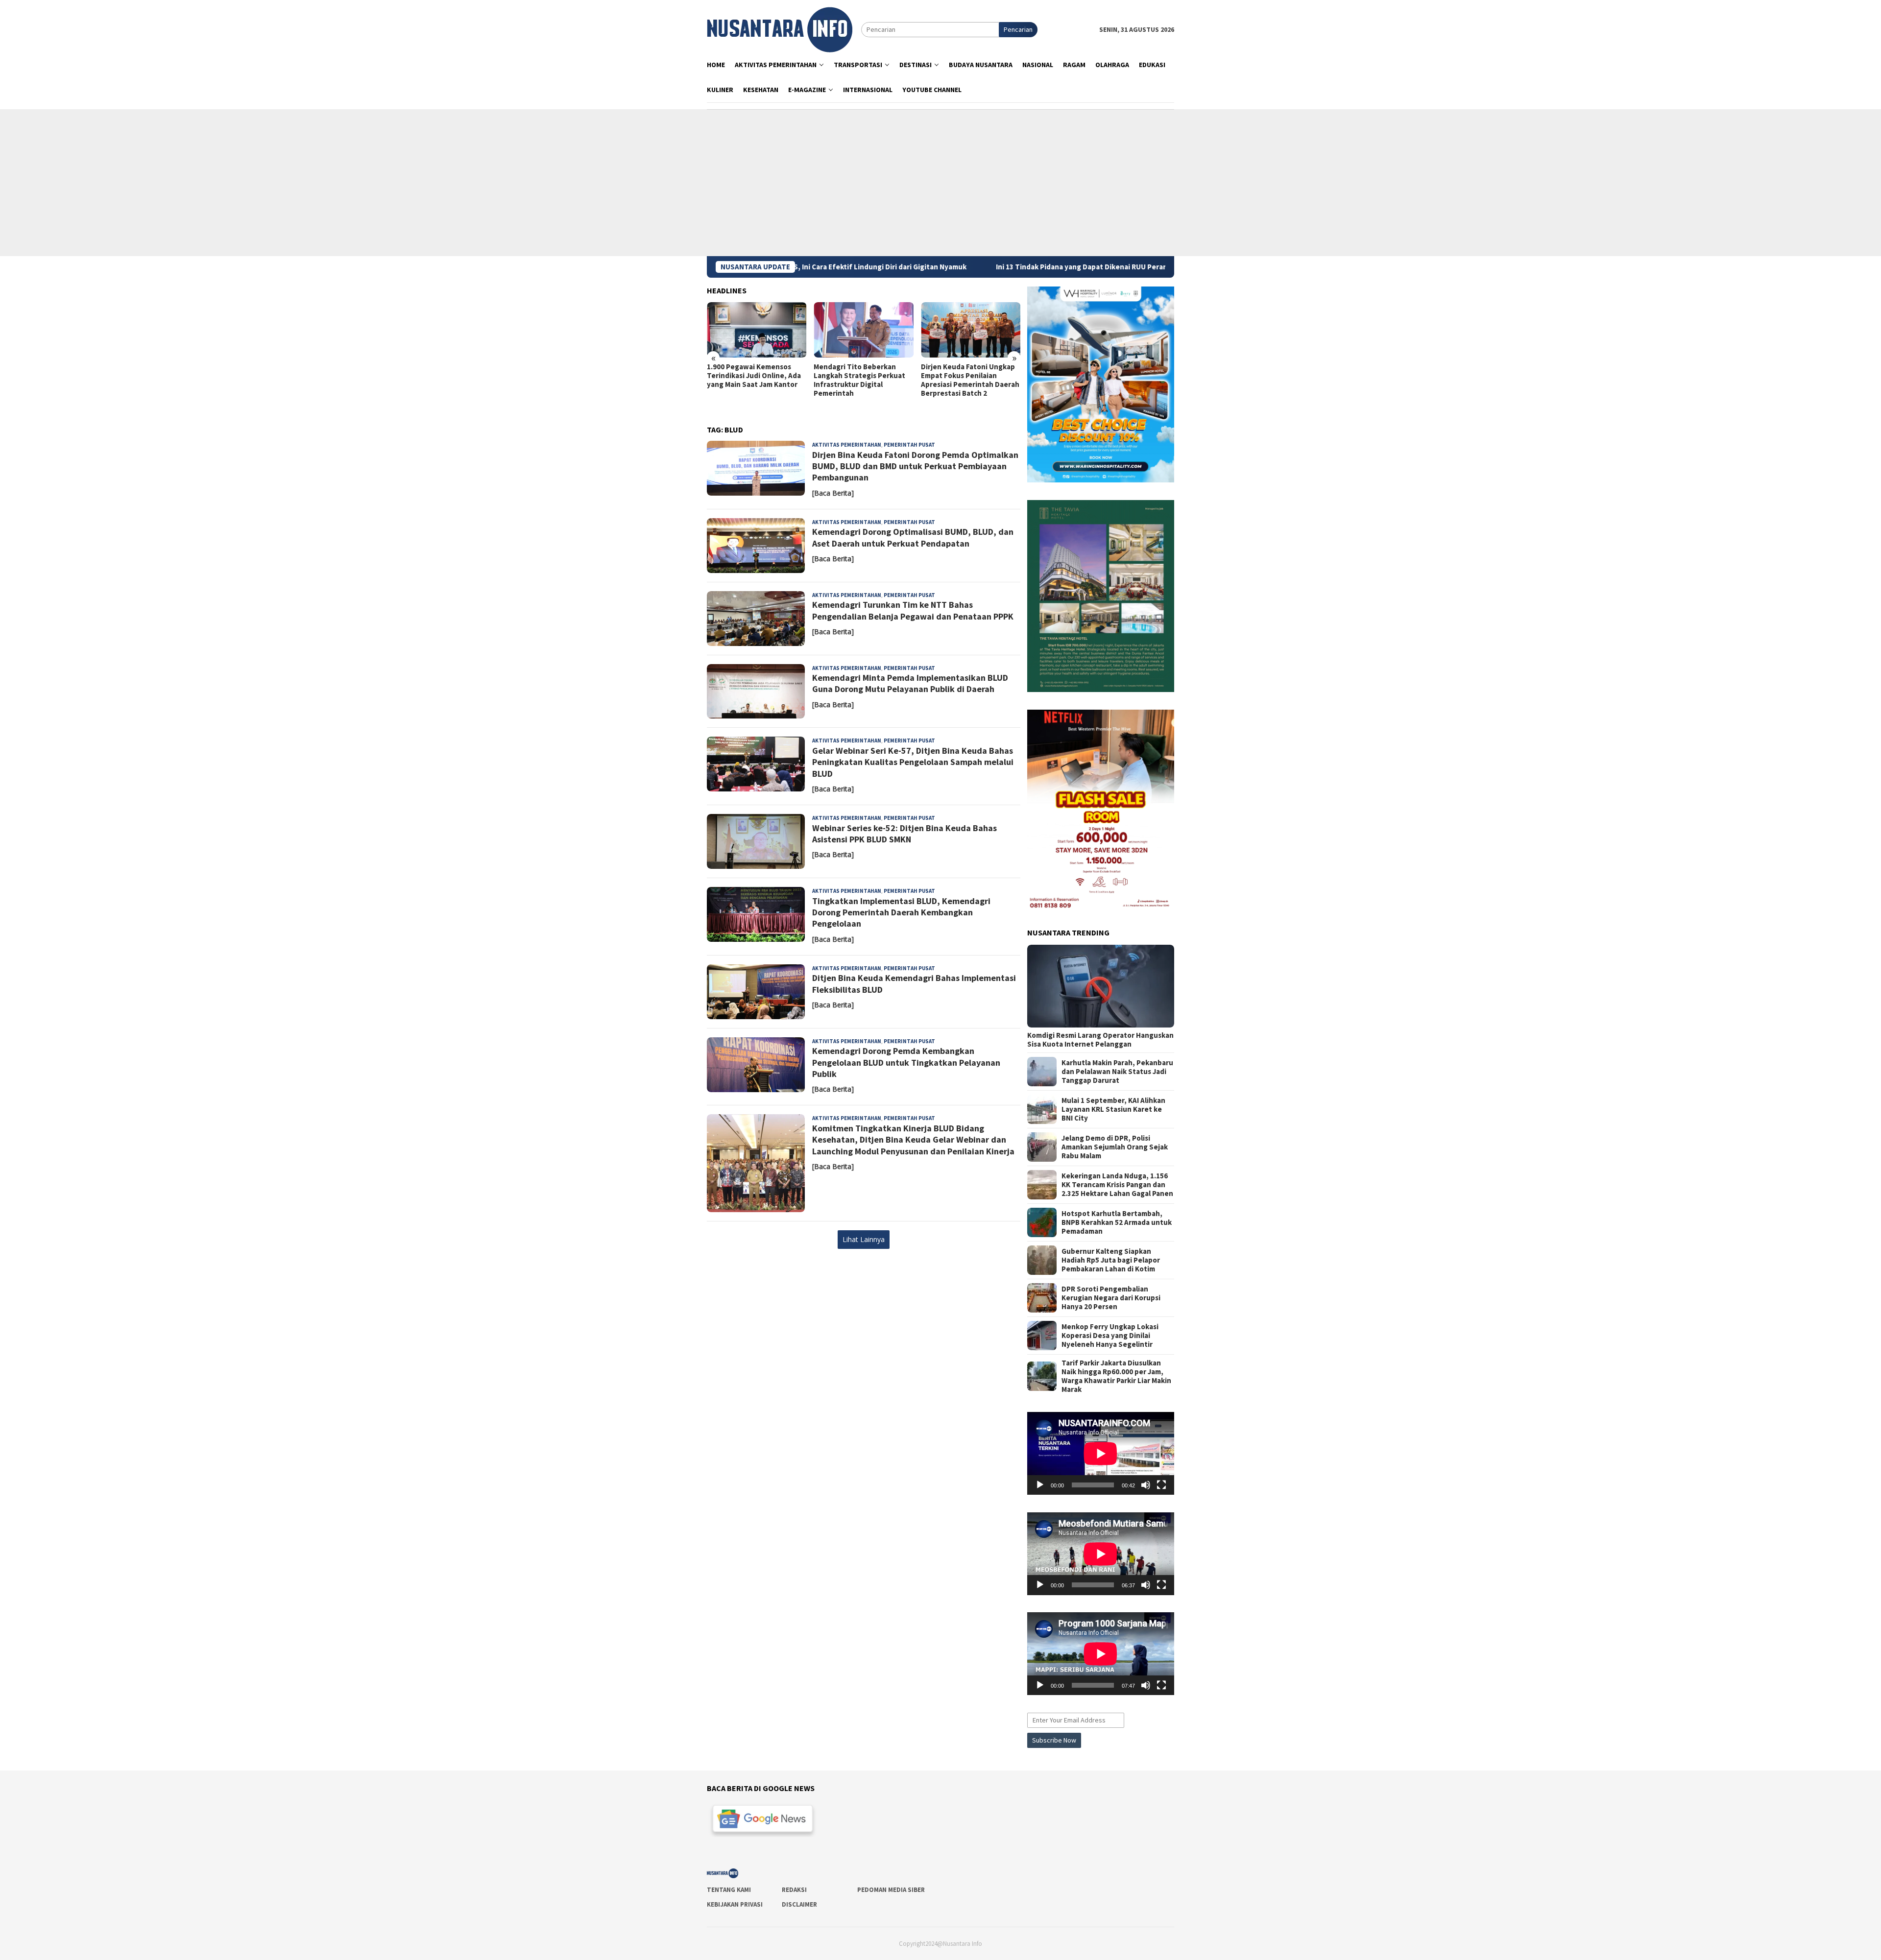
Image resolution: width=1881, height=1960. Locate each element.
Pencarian (1018, 29)
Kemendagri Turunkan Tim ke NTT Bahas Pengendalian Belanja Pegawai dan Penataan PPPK (913, 610)
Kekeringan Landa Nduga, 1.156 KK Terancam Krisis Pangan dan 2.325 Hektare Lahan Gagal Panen (1117, 1185)
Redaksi (794, 1890)
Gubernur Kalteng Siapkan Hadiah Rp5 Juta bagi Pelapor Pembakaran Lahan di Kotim (1111, 1260)
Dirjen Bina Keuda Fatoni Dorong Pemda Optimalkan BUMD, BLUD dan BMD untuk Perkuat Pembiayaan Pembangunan (915, 466)
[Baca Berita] (833, 493)
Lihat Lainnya (864, 1239)
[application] (1101, 1453)
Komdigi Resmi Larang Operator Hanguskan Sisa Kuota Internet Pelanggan (1100, 1040)
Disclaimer (799, 1904)
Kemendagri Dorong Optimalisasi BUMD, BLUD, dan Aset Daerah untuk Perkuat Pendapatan (913, 537)
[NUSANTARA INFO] (780, 29)
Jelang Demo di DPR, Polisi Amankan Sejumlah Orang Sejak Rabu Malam (1115, 1147)
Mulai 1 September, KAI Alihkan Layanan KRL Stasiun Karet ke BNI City (1113, 1109)
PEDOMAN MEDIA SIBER (891, 1890)
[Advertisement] (940, 183)
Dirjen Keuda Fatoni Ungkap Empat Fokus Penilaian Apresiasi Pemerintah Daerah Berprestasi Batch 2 (863, 380)
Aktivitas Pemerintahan (847, 445)
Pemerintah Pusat (909, 445)
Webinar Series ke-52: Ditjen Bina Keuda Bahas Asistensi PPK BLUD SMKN (904, 834)
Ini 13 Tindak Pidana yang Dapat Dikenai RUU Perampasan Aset (937, 267)
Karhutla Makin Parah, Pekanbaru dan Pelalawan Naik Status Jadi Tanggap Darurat (1117, 1072)
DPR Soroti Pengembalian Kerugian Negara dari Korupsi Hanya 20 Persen (1111, 1298)
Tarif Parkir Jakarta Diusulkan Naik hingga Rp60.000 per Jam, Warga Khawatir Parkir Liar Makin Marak (1116, 1376)
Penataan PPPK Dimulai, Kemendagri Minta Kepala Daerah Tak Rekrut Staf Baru (969, 376)
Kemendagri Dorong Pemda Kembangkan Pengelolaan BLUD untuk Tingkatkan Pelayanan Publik (906, 1062)
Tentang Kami (729, 1890)
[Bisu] (1146, 1485)
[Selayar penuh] (1161, 1485)
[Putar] (1040, 1485)
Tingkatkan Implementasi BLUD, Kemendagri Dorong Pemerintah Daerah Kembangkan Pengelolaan (901, 912)
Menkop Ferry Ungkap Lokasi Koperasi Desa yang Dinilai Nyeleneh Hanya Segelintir (1110, 1336)
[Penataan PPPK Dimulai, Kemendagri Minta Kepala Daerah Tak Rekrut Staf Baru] (971, 330)
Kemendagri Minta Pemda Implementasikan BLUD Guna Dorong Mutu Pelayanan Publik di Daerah (910, 683)
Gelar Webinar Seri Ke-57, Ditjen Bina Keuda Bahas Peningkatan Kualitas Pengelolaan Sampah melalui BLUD (913, 762)
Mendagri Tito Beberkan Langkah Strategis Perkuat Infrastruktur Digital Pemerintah (753, 380)
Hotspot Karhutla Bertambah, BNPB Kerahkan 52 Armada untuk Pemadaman (1117, 1222)
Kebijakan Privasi (735, 1904)
